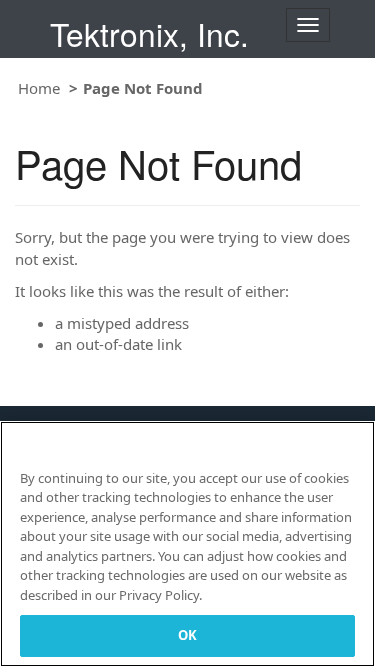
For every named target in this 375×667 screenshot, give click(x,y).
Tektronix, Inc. (149, 33)
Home (39, 88)
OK (187, 635)
